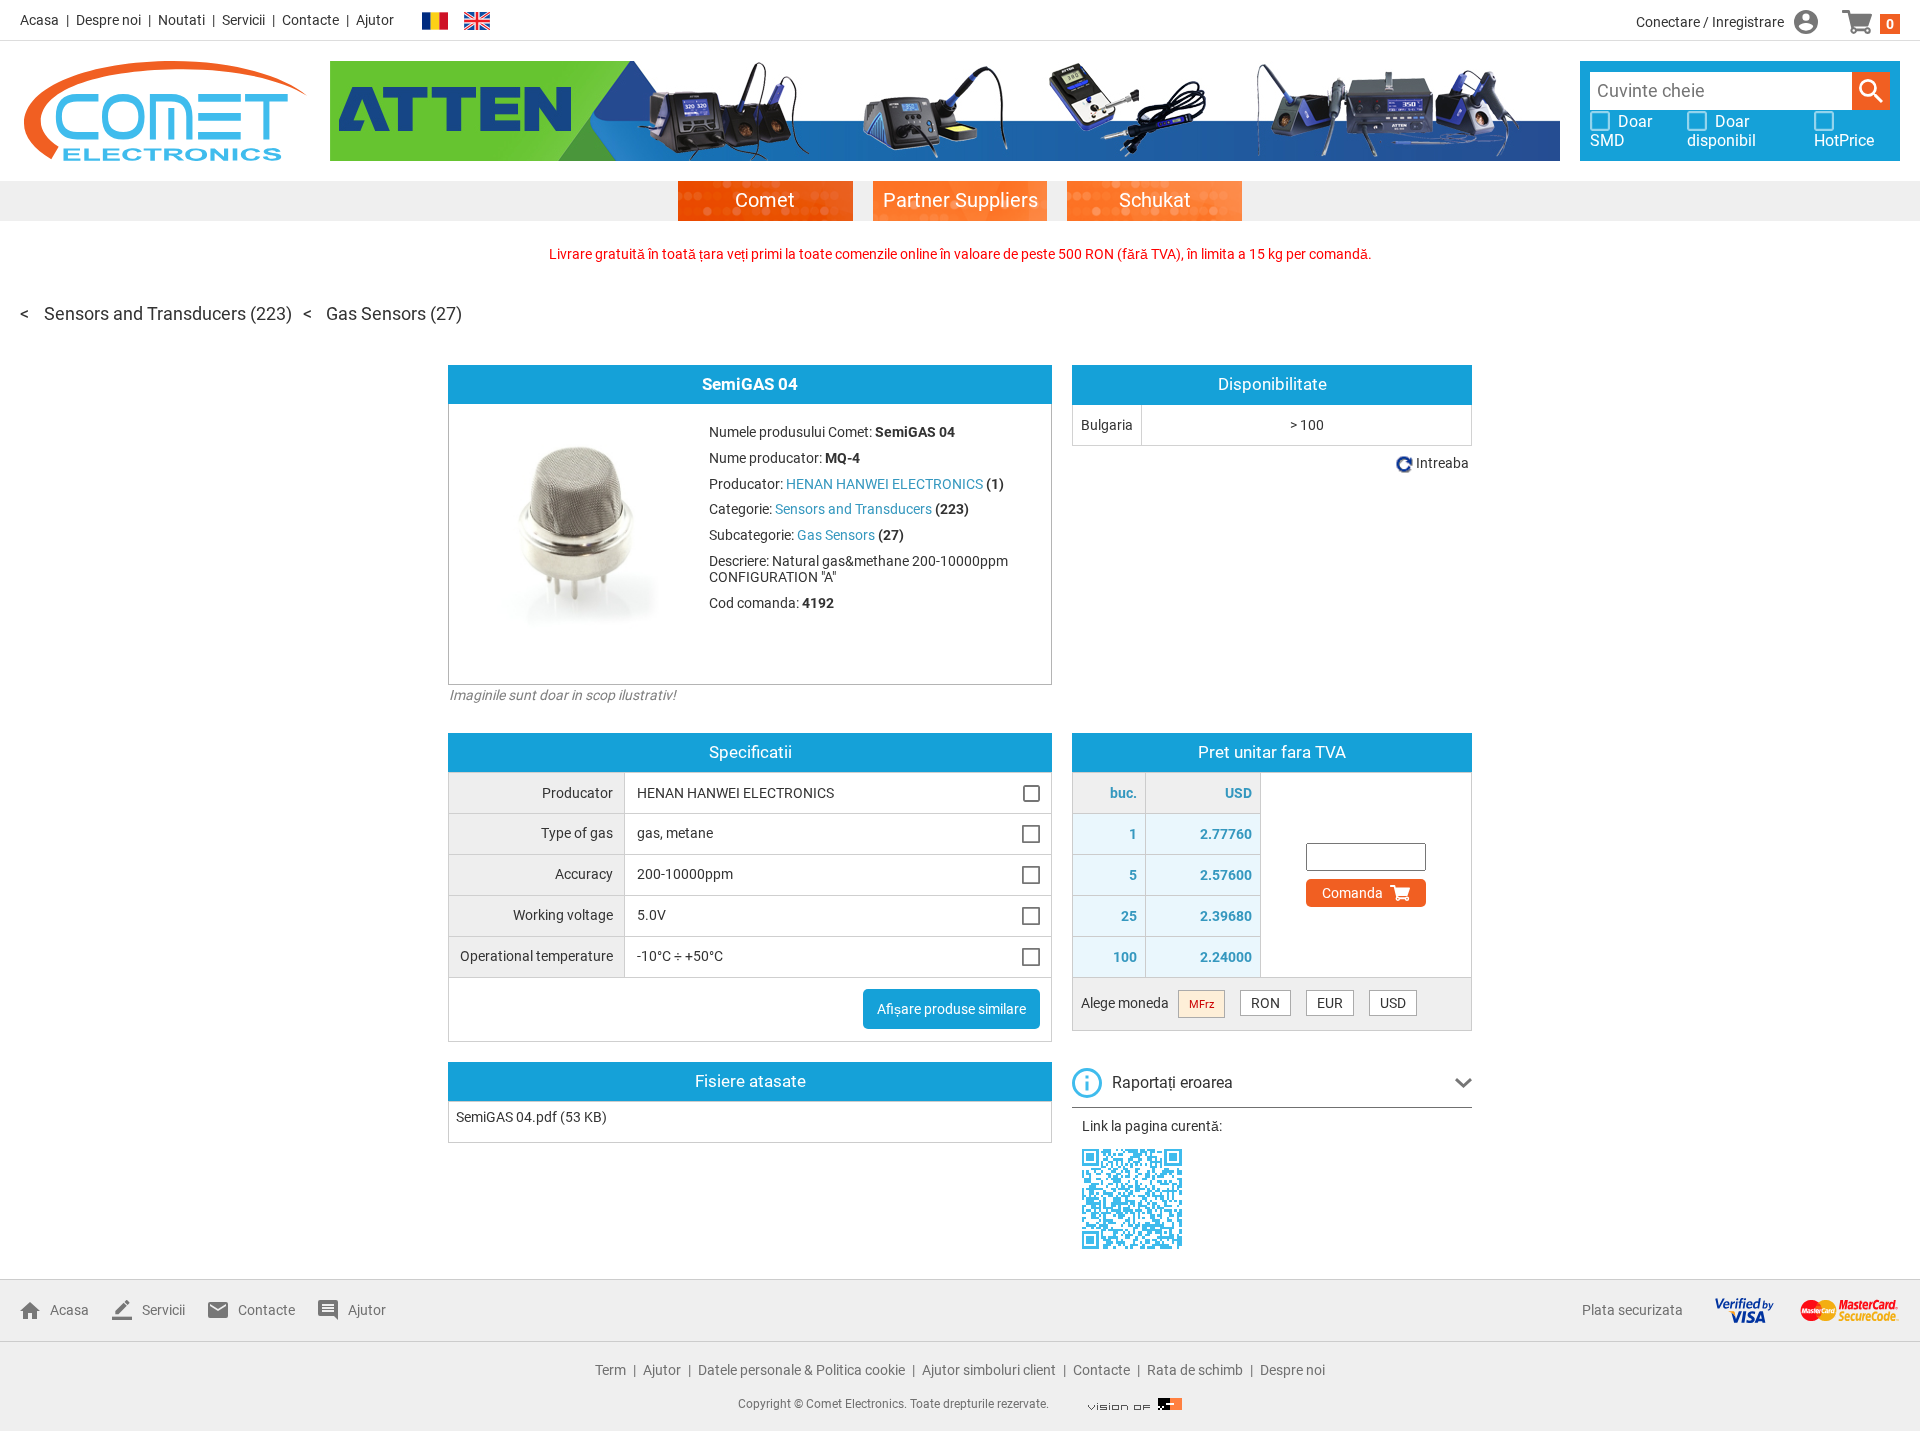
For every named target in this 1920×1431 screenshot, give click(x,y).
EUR (1330, 1003)
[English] (477, 21)
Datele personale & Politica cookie (801, 1370)
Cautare (1871, 91)
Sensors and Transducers (145, 313)
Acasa (39, 20)
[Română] (435, 21)
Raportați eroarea (1172, 1082)
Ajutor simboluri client (989, 1370)
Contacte (310, 20)
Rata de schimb (1195, 1370)
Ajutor (375, 20)
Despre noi (108, 20)
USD (1393, 1003)
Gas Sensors (376, 313)
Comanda (1352, 893)
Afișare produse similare (951, 1009)
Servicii (243, 20)
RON (1265, 1003)
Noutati (181, 20)
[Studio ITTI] (1135, 1404)
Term (610, 1370)
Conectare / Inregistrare (1710, 22)
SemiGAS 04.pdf (506, 1117)
